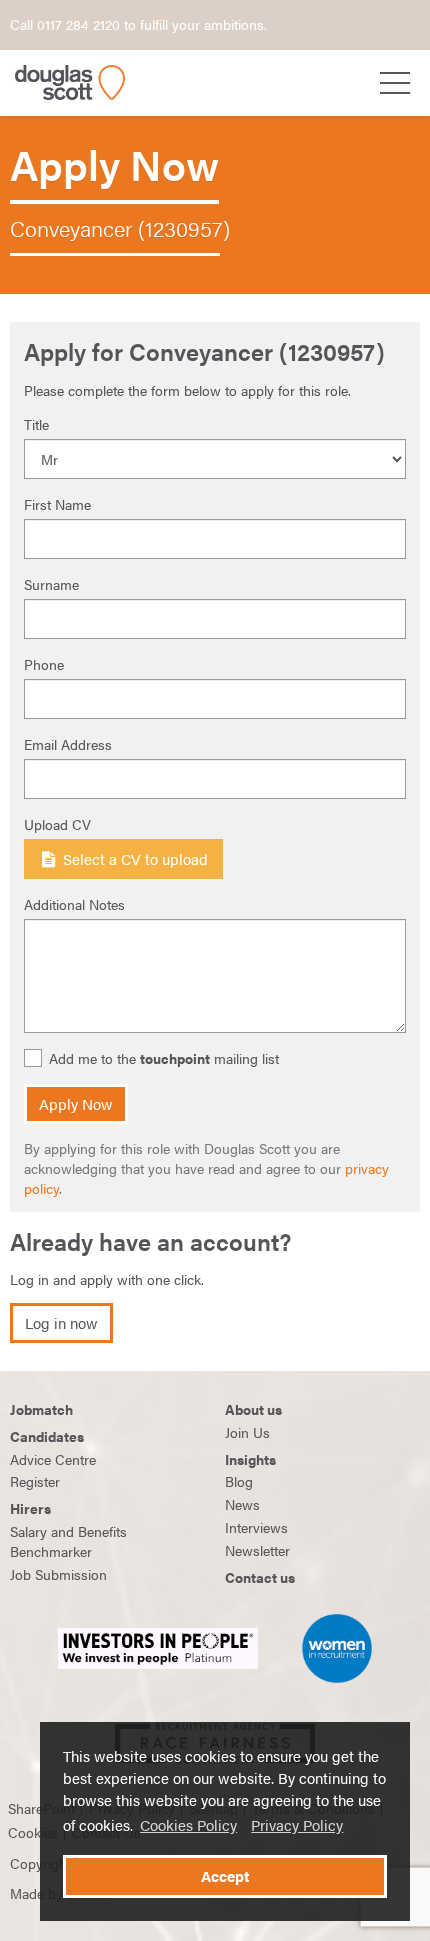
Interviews (256, 1527)
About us (253, 1409)
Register (35, 1481)
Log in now (61, 1323)
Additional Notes (74, 904)
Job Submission (58, 1574)
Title (36, 424)
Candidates (47, 1436)
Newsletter (257, 1550)
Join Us (247, 1432)
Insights (250, 1459)
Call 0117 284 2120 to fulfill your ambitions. (138, 24)
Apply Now (76, 1104)
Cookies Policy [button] (188, 1825)
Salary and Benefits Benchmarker (68, 1541)
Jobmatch (41, 1409)
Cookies (33, 1832)
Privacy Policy (297, 1825)
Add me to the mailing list (164, 1058)
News (242, 1504)
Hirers (30, 1508)
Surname (51, 584)
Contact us (260, 1577)
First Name (57, 504)
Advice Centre (53, 1459)
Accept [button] (225, 1876)
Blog (239, 1481)
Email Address (68, 744)
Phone (44, 664)
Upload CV (57, 824)
